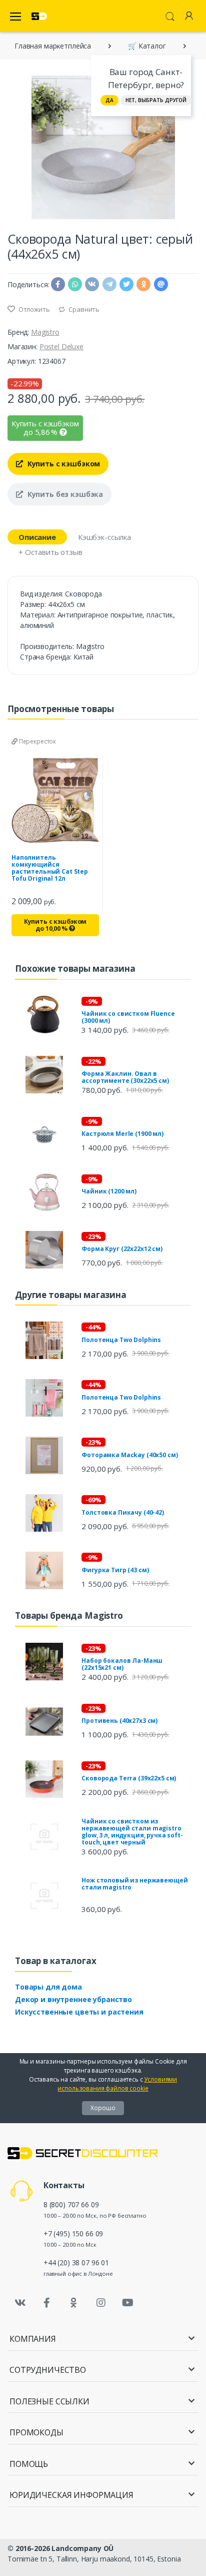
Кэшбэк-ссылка (104, 537)
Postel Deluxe (61, 347)
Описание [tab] (37, 537)
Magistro (45, 332)
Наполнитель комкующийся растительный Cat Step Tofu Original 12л (50, 868)
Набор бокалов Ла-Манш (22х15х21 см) (122, 1664)
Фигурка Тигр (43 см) (115, 1570)
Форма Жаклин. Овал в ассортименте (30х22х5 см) (125, 1077)
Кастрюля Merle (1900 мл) (122, 1134)
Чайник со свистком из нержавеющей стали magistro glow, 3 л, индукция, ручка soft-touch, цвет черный (132, 1832)
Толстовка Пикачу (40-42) (123, 1512)
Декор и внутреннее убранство (73, 1999)
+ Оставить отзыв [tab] (50, 552)
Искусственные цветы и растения (79, 2012)
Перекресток (37, 741)
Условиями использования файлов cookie (117, 2084)
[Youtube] (127, 2303)
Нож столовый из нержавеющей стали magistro (134, 1884)
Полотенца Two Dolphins (121, 1340)
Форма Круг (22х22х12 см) (122, 1249)
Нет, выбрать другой (156, 100)
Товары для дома (48, 1987)
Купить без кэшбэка (64, 494)
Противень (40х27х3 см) (119, 1721)
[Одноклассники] (74, 2303)
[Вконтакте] (20, 2303)
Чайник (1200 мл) (109, 1191)
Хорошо (103, 2108)
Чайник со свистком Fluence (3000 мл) (128, 1017)
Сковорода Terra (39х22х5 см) (129, 1778)
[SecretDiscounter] (39, 16)
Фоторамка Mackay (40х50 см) (129, 1455)
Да (109, 100)
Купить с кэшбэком (63, 464)
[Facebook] (47, 2303)
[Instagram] (101, 2303)
